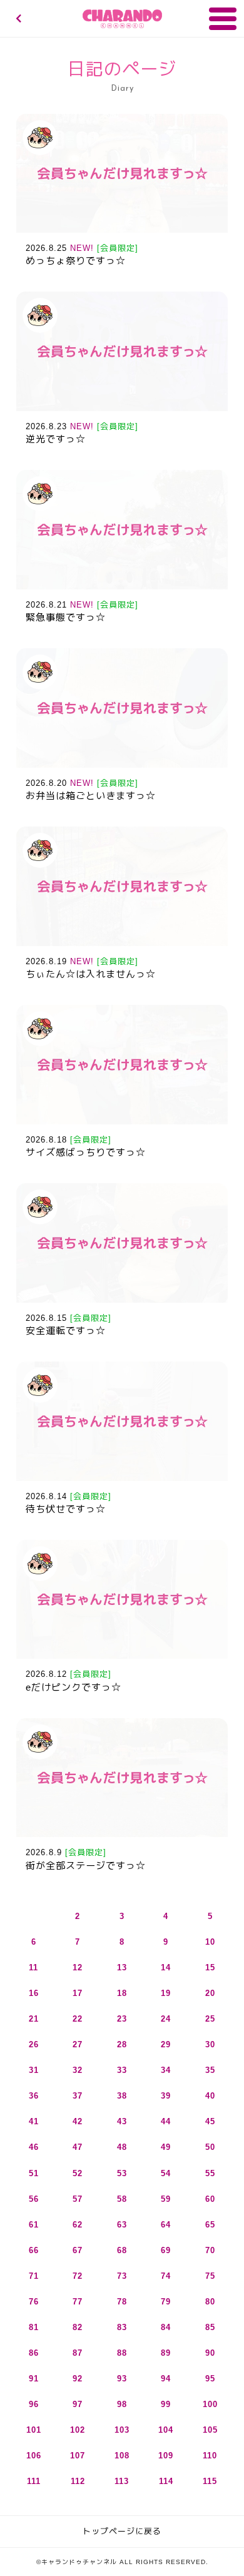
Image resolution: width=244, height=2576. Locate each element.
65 (210, 2225)
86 (34, 2353)
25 (210, 2019)
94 (166, 2379)
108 (122, 2456)
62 (78, 2225)
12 (78, 1968)
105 (210, 2430)
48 (122, 2147)
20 (210, 1993)
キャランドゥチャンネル (122, 19)
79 (166, 2302)
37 (78, 2096)
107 (78, 2456)
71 (34, 2276)
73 (122, 2276)
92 (78, 2379)
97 (78, 2404)
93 (122, 2379)
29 (166, 2044)
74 (166, 2276)
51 (34, 2173)
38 (122, 2096)
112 (78, 2481)
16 (34, 1993)
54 (166, 2173)
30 (210, 2044)
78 (122, 2302)
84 (166, 2327)
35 (210, 2070)
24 (166, 2019)
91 (34, 2379)
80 (210, 2302)
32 (78, 2070)
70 (210, 2250)
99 (166, 2404)
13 (122, 1968)
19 (166, 1993)
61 (34, 2225)
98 (122, 2404)
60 (210, 2199)
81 (34, 2327)
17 (78, 1993)
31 (34, 2070)
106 (34, 2456)
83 (122, 2327)
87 (78, 2353)
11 (33, 1968)
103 (122, 2430)
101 (34, 2430)
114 (166, 2481)
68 (122, 2250)
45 (210, 2121)
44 (166, 2121)
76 (34, 2302)
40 (210, 2096)
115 (210, 2481)
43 (122, 2121)
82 (78, 2327)
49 (166, 2147)
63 (122, 2225)
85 (210, 2327)
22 (78, 2019)
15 (210, 1968)
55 (210, 2173)
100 (210, 2404)
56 (34, 2199)
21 (34, 2019)
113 (122, 2481)
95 (210, 2379)
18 (122, 1993)
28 (122, 2044)
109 (166, 2456)
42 (78, 2121)
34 (166, 2070)
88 (122, 2353)
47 (78, 2147)
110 (210, 2456)
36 (34, 2096)
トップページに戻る (122, 2531)
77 (78, 2302)
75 (210, 2276)
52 (78, 2173)
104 (166, 2430)
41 (34, 2121)
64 (166, 2225)
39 (166, 2096)
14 (166, 1968)
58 (122, 2199)
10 (210, 1942)
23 (122, 2019)
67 (78, 2250)
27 (78, 2044)
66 (34, 2250)
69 (166, 2250)
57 (78, 2199)
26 (34, 2044)
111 (34, 2481)
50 (210, 2147)
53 (122, 2173)
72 (78, 2276)
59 (166, 2199)
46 (34, 2147)
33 (122, 2070)
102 (78, 2430)
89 (166, 2353)
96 (34, 2404)
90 (210, 2353)
